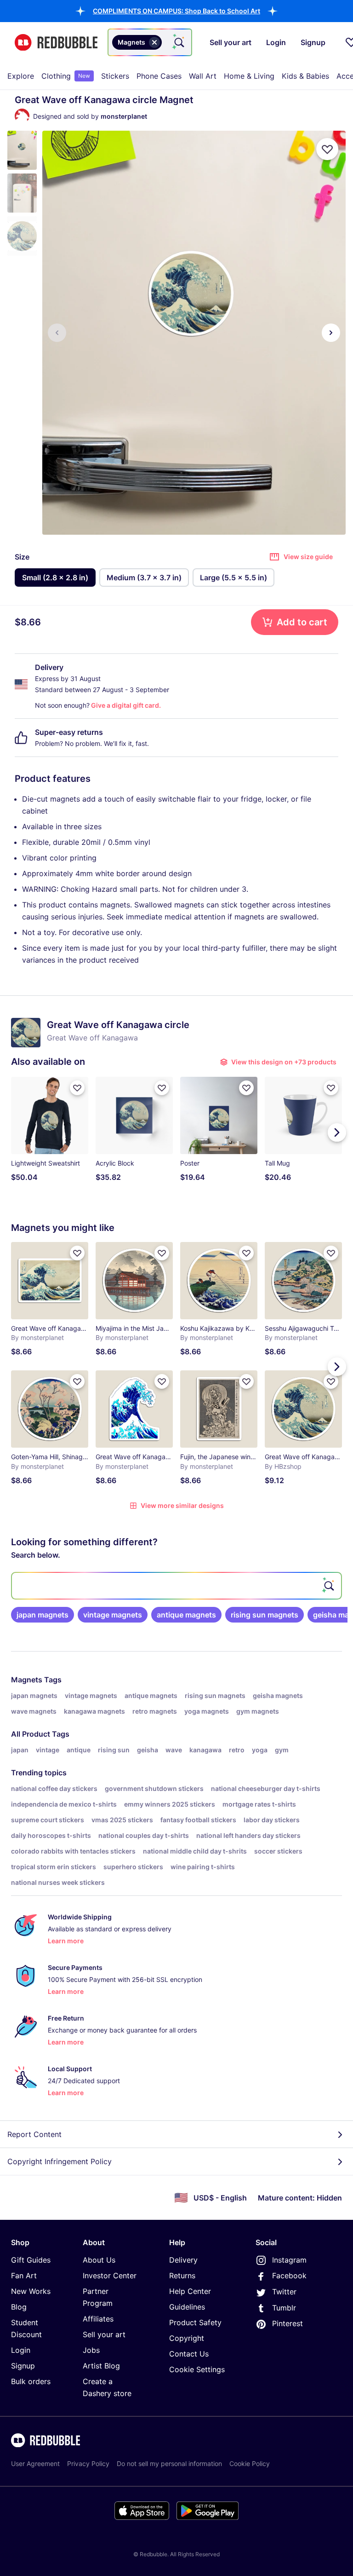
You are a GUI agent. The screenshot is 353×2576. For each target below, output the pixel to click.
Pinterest (288, 2323)
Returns (182, 2276)
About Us (99, 2260)
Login (21, 2350)
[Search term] (178, 42)
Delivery (183, 2260)
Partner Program (98, 2297)
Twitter (284, 2292)
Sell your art (104, 2334)
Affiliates (98, 2319)
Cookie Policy (250, 2463)
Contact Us (189, 2354)
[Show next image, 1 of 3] (331, 333)
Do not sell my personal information (169, 2463)
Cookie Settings (197, 2369)
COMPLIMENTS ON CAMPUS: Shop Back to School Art (176, 11)
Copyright (187, 2338)
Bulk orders (31, 2381)
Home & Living (249, 76)
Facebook (289, 2276)
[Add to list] (327, 149)
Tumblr (284, 2308)
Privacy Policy (88, 2463)
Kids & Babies (305, 76)
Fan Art (24, 2276)
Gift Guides (31, 2260)
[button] (176, 11)
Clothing (66, 76)
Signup (23, 2366)
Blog (19, 2307)
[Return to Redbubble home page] (56, 43)
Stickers (115, 76)
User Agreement (35, 2463)
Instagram (289, 2260)
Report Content (34, 2134)
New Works (31, 2291)
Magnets (27, 1680)
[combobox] (150, 42)
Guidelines (187, 2307)
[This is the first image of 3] (57, 333)
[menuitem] (21, 76)
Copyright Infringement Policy (60, 2161)
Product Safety (195, 2322)
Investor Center (110, 2276)
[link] (43, 1615)
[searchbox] (176, 1586)
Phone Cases (159, 76)
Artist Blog (101, 2366)
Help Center (190, 2291)
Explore (21, 76)
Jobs (91, 2350)
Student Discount (26, 2328)
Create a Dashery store (107, 2387)
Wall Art (203, 76)
